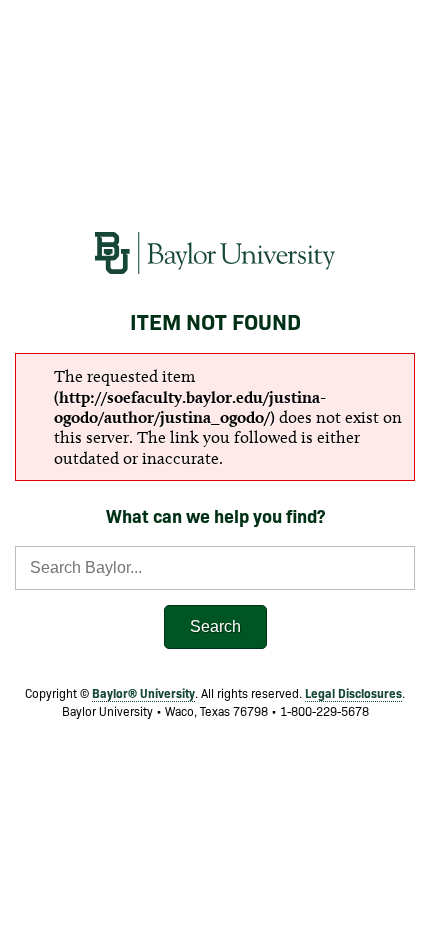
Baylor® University (143, 692)
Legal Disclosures (353, 692)
